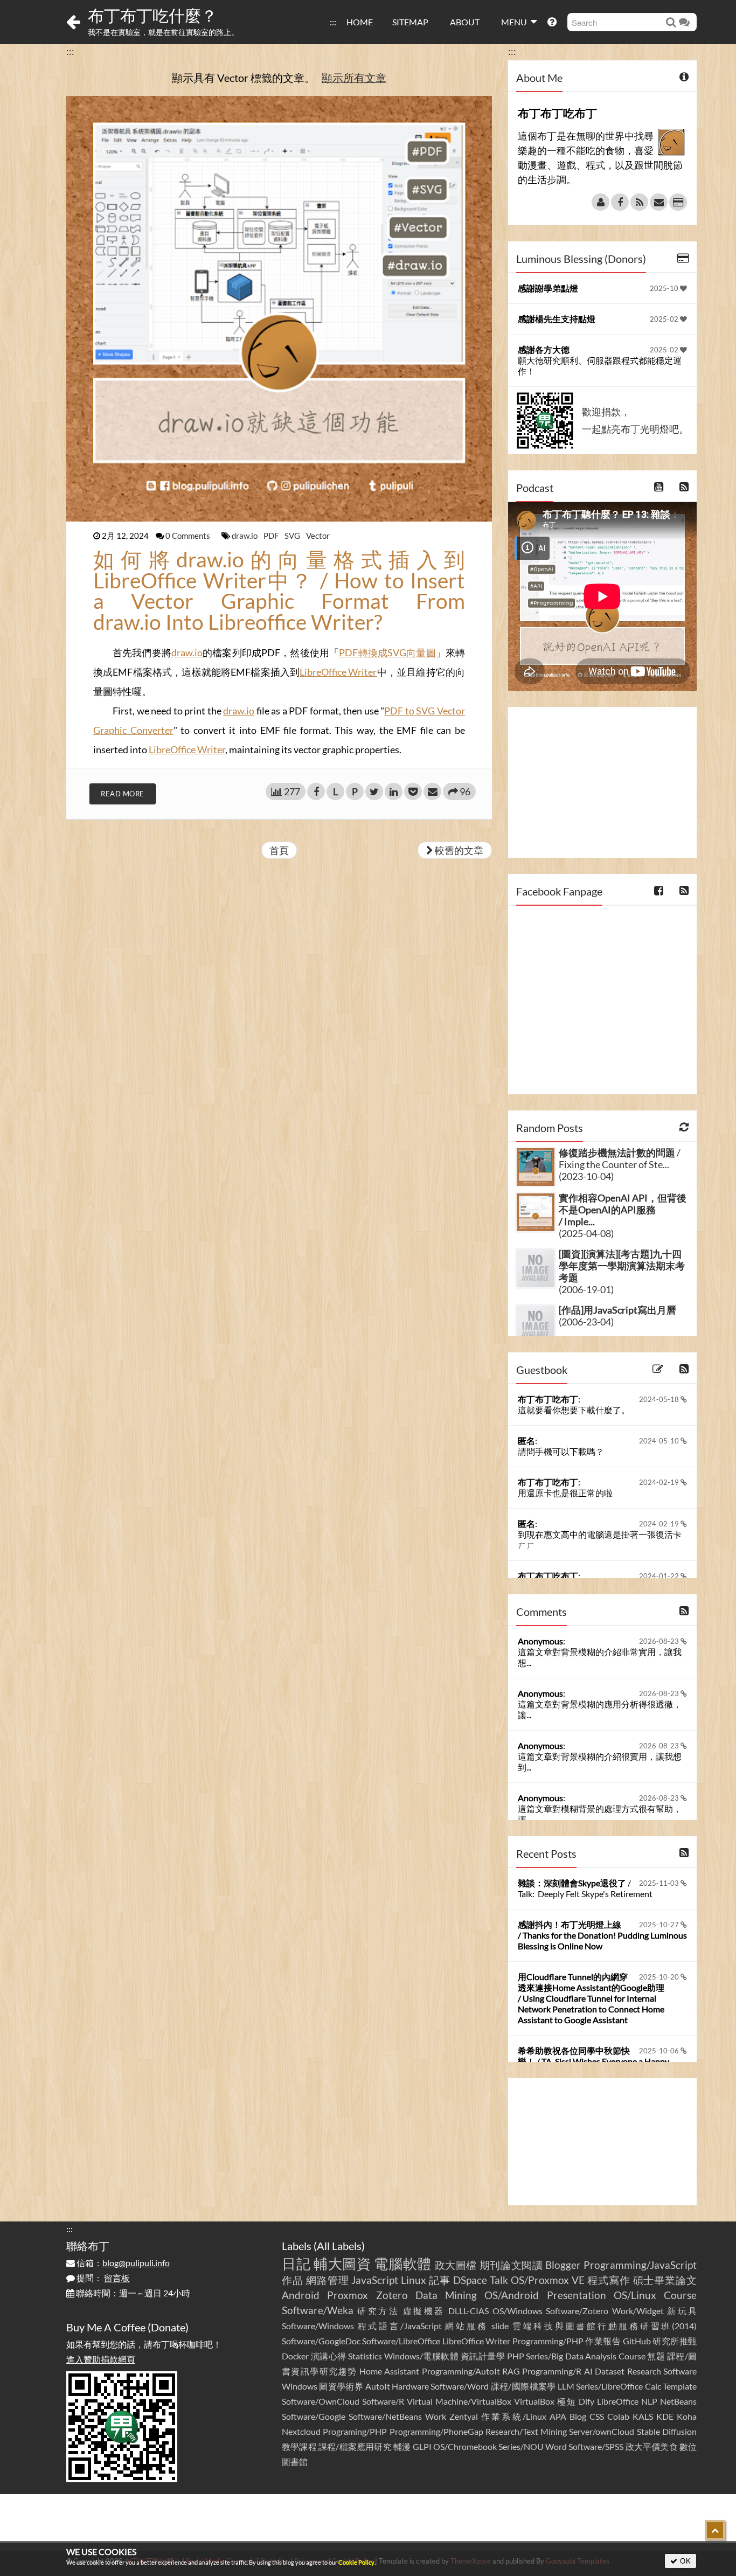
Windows (300, 2386)
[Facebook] (620, 202)
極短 (567, 2401)
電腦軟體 (403, 2263)
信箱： (122, 2263)
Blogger (563, 2265)
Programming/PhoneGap (436, 2431)
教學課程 (299, 2446)
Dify (586, 2401)
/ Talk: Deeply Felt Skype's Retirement (585, 1888)
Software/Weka (318, 2310)
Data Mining (446, 2295)
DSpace (470, 2280)
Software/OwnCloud (321, 2401)
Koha (687, 2416)
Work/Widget (638, 2311)
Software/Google (314, 2416)
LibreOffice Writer (338, 672)
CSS (597, 2416)
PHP (516, 2356)
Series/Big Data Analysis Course (586, 2356)
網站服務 (466, 2326)
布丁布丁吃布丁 (548, 1399)
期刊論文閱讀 (511, 2265)
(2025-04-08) (586, 1233)
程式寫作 (609, 2280)
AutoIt (378, 2386)
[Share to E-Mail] (432, 791)
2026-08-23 (660, 1641)
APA (558, 2416)
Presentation (577, 2295)
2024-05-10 (660, 1441)
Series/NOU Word (533, 2446)
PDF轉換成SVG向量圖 (387, 652)
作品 (293, 2280)
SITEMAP (410, 22)
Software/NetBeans (385, 2416)
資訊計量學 (483, 2356)
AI (588, 2371)
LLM (566, 2386)
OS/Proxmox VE (548, 2280)
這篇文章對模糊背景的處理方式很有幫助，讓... (600, 1814)
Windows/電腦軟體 (422, 2356)
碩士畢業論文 (665, 2280)
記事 (440, 2280)
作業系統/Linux (513, 2416)
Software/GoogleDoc (321, 2341)
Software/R (383, 2401)
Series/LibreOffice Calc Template (636, 2386)
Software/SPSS (596, 2446)
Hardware (410, 2386)
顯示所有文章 (354, 78)
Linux (414, 2280)
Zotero (392, 2295)
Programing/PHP (355, 2431)
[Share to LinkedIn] (394, 791)
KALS (643, 2416)
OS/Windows (518, 2311)
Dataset (610, 2371)
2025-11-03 (660, 1883)
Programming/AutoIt (461, 2371)
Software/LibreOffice (401, 2341)
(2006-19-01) (586, 1289)
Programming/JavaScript (640, 2265)
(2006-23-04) (586, 1322)
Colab (618, 2416)
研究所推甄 (675, 2341)
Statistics (365, 2356)
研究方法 (378, 2311)
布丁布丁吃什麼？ (152, 15)
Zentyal (464, 2416)
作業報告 (603, 2341)
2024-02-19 (660, 1482)
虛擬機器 (424, 2311)
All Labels (339, 2246)
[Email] (659, 202)
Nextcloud (301, 2431)
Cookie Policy (356, 2562)
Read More (123, 794)
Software (680, 2371)
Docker (295, 2356)
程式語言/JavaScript (400, 2326)
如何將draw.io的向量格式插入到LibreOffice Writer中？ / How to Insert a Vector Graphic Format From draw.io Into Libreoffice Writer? (279, 591)
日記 (296, 2263)
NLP (649, 2401)
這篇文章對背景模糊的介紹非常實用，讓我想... (600, 1657)
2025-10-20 (660, 1977)
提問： (102, 2278)
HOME (360, 22)
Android (301, 2295)
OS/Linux (635, 2295)
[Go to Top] (715, 2530)
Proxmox (348, 2295)
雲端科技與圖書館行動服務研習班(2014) (605, 2326)
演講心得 (329, 2356)
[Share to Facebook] (316, 791)
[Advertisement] (602, 782)
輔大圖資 (342, 2263)
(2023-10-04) (586, 1176)
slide (500, 2326)
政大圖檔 (456, 2265)
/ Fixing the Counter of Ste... (620, 1158)
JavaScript (375, 2280)
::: (333, 22)
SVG (293, 536)
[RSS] (639, 202)
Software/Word (460, 2386)
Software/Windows (318, 2326)
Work (436, 2416)
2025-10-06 (660, 2051)
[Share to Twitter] (374, 791)
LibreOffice (618, 2401)
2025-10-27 (660, 1925)
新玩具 (682, 2311)
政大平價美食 (652, 2446)
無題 (656, 2356)
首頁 (279, 850)
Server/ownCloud (602, 2431)
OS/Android (512, 2295)
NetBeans (678, 2401)
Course (680, 2295)
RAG (511, 2371)
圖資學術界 (341, 2386)
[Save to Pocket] (413, 791)
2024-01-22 (660, 1576)
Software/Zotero (577, 2311)
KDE (665, 2416)
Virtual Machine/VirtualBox (459, 2401)
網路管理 (328, 2280)
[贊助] (678, 202)
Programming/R (552, 2371)
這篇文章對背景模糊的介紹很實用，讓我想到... (600, 1762)
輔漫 (402, 2446)
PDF (272, 536)
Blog (578, 2416)
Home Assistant (389, 2371)
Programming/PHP (548, 2341)
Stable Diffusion (667, 2431)
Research (644, 2371)
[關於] (600, 202)
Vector (318, 536)
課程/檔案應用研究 (355, 2446)
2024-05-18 (660, 1399)
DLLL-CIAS (468, 2311)
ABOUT (465, 22)
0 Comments (189, 536)
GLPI (422, 2446)
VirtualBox (534, 2401)
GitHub (637, 2341)
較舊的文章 (458, 850)
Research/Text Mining (526, 2431)
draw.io (245, 536)
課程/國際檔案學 (523, 2386)
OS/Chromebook (465, 2446)
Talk (499, 2280)
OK (685, 2561)
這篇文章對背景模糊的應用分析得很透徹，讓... (600, 1709)
